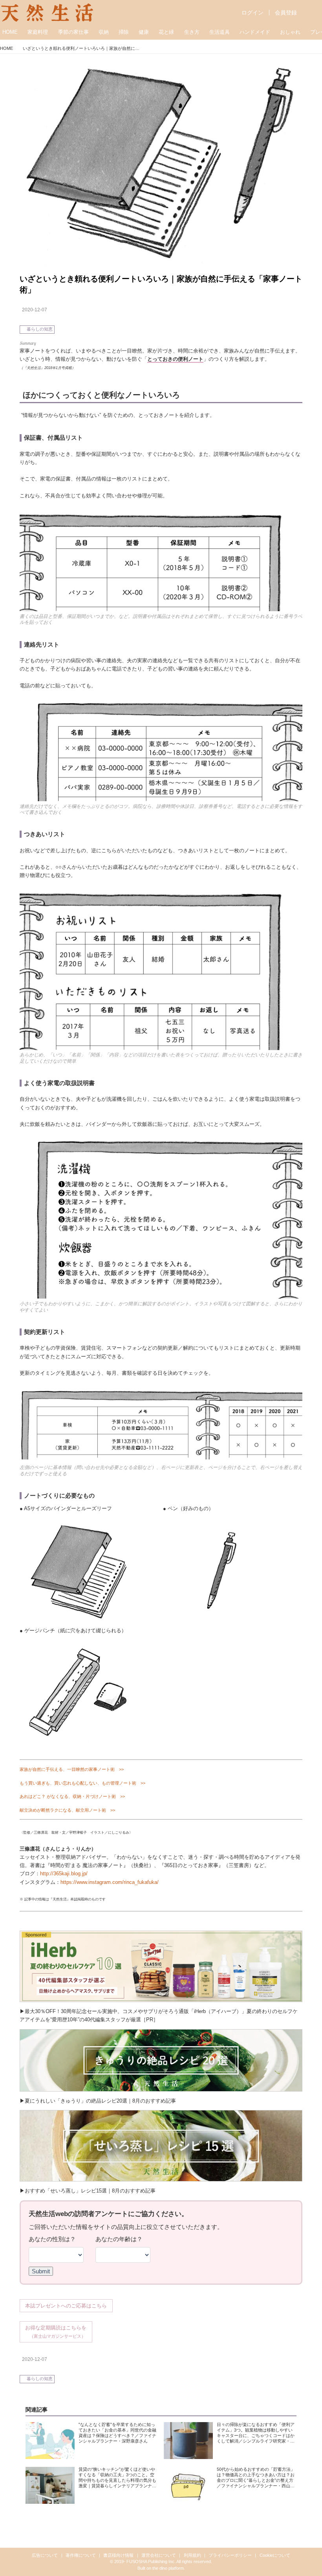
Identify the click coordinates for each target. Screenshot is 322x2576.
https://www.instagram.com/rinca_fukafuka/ (110, 1882)
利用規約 (192, 2555)
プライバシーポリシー (230, 2555)
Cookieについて (275, 2555)
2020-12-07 (35, 310)
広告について (45, 2555)
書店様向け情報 (118, 2555)
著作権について (81, 2555)
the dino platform (168, 2568)
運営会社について (159, 2555)
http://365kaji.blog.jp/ (64, 1874)
